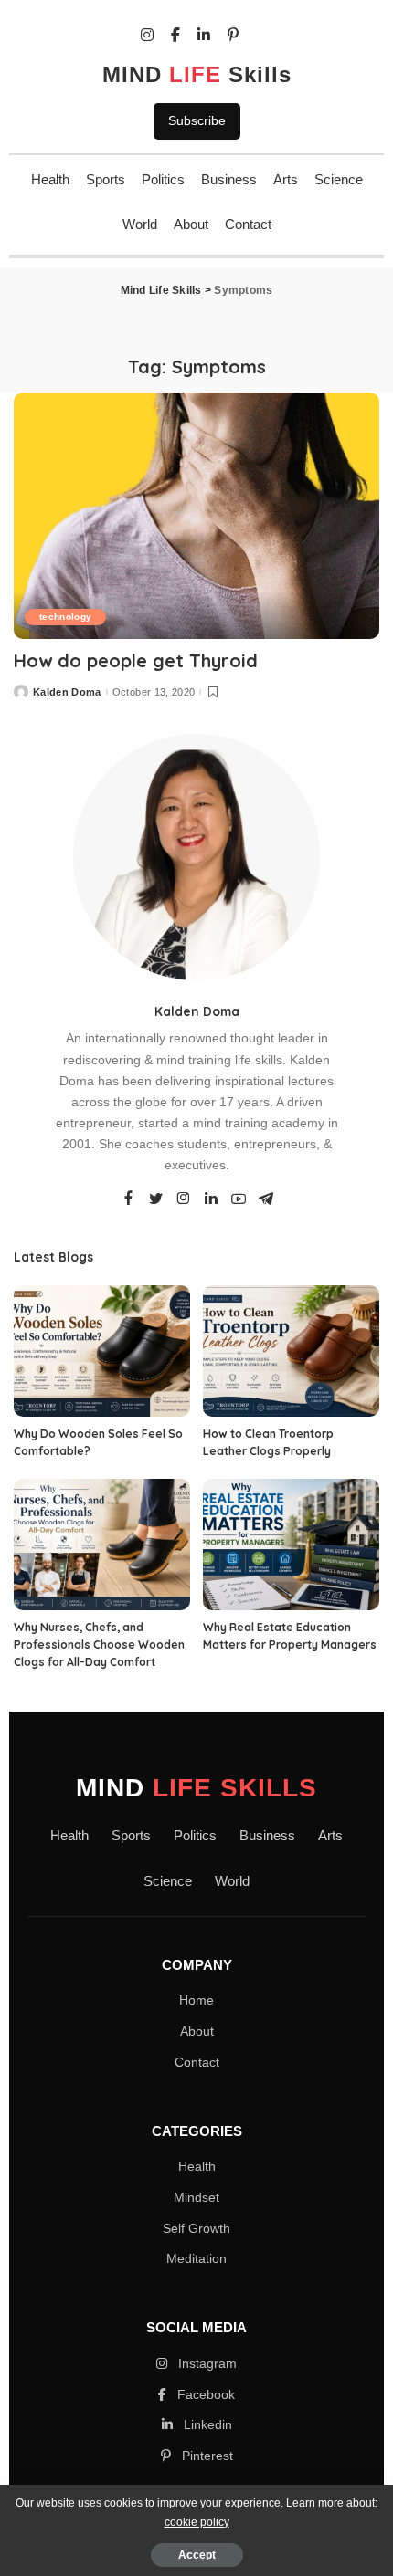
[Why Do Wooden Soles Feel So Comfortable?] (102, 1351)
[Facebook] (128, 1199)
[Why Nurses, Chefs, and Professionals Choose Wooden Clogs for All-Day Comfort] (102, 1545)
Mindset (196, 2197)
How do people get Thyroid (136, 660)
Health (50, 179)
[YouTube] (239, 1199)
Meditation (196, 2258)
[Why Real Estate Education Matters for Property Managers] (291, 1545)
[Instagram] (184, 1199)
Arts (286, 179)
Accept (197, 2555)
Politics (163, 179)
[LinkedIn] (211, 1199)
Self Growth (196, 2228)
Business (229, 179)
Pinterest (206, 2456)
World (140, 224)
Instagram (206, 2363)
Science (339, 179)
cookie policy (197, 2522)
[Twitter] (156, 1199)
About (191, 224)
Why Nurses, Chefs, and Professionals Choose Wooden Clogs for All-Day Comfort (99, 1644)
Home (196, 2000)
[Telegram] (266, 1199)
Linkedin (206, 2424)
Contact (248, 224)
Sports (106, 179)
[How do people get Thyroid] (196, 516)
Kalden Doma (67, 692)
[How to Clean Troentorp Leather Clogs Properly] (291, 1351)
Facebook (204, 2394)
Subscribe (197, 120)
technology (65, 617)
